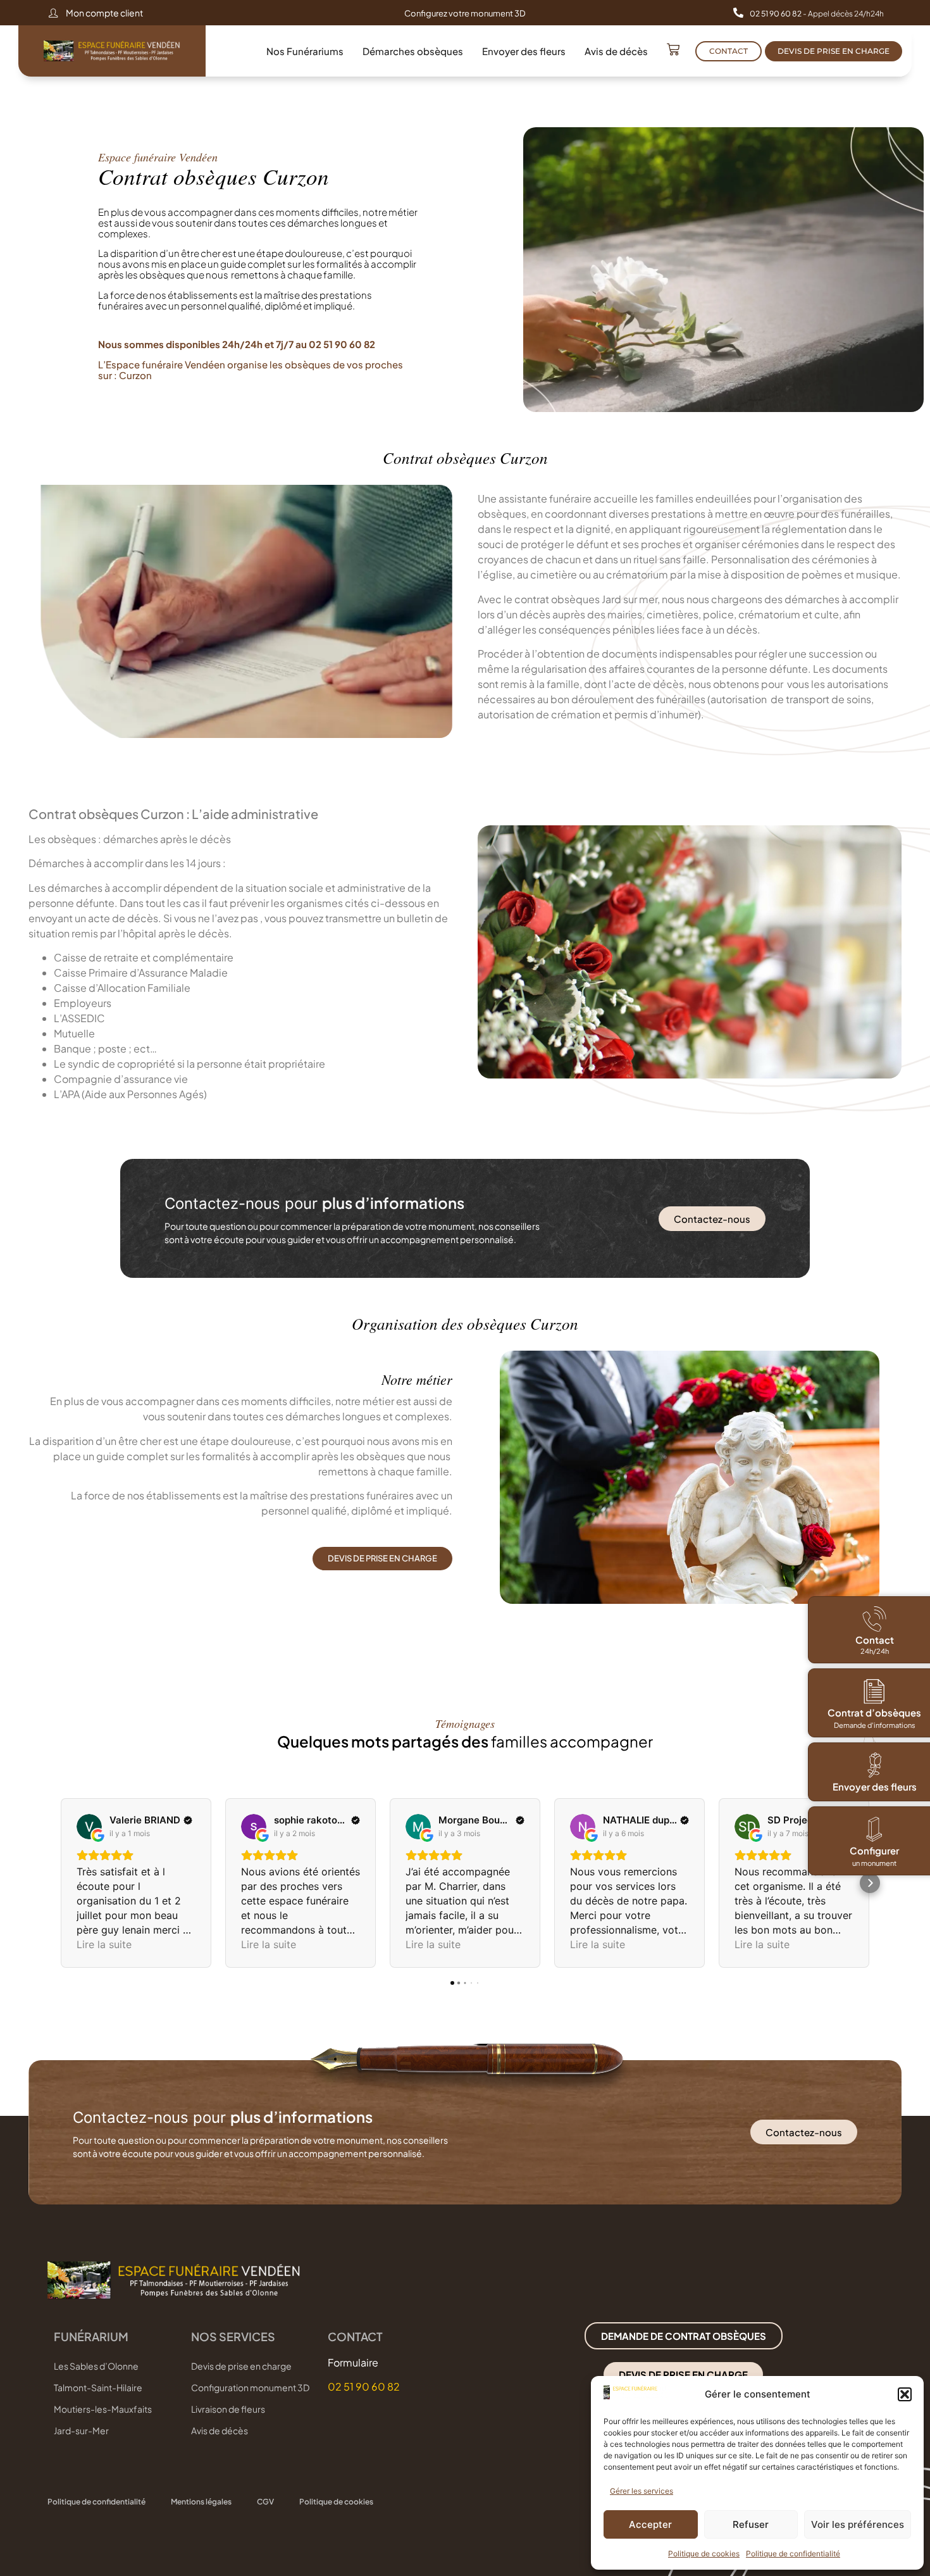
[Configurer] (874, 1829)
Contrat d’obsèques (874, 1712)
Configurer (874, 1850)
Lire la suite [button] (104, 1944)
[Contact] (874, 1619)
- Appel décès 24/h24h (817, 14)
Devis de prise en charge (241, 2366)
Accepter (650, 2524)
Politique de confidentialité (793, 2554)
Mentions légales (201, 2502)
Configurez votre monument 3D (465, 13)
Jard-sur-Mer (81, 2430)
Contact (875, 1640)
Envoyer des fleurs (524, 51)
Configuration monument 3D (250, 2387)
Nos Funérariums (305, 51)
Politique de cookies (704, 2554)
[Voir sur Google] (89, 1827)
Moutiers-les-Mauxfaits (103, 2409)
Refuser (751, 2524)
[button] (905, 2394)
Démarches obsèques (413, 51)
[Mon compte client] (53, 13)
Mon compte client (104, 13)
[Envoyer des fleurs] (874, 1765)
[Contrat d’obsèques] (874, 1691)
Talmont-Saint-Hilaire (98, 2387)
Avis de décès (616, 51)
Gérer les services (642, 2491)
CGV (265, 2502)
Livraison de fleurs (228, 2409)
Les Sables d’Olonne (96, 2366)
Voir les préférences (858, 2524)
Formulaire (353, 2362)
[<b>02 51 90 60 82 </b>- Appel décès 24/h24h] (738, 13)
